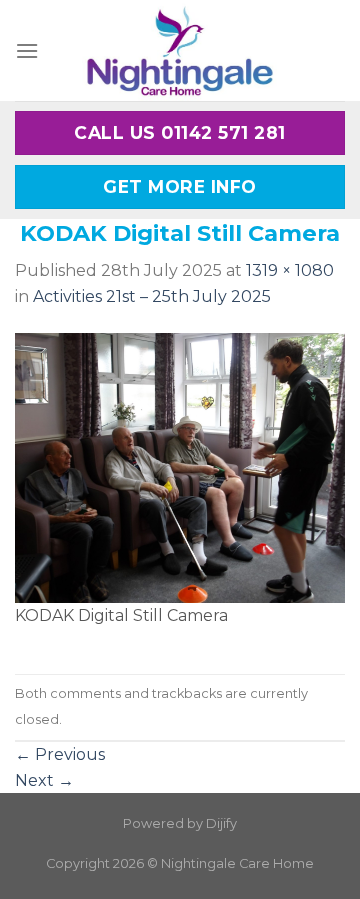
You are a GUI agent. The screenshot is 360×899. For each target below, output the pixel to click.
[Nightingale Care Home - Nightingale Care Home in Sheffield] (180, 50)
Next (44, 780)
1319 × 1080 (290, 270)
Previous (60, 754)
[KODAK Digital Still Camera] (180, 466)
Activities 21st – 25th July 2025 (152, 296)
